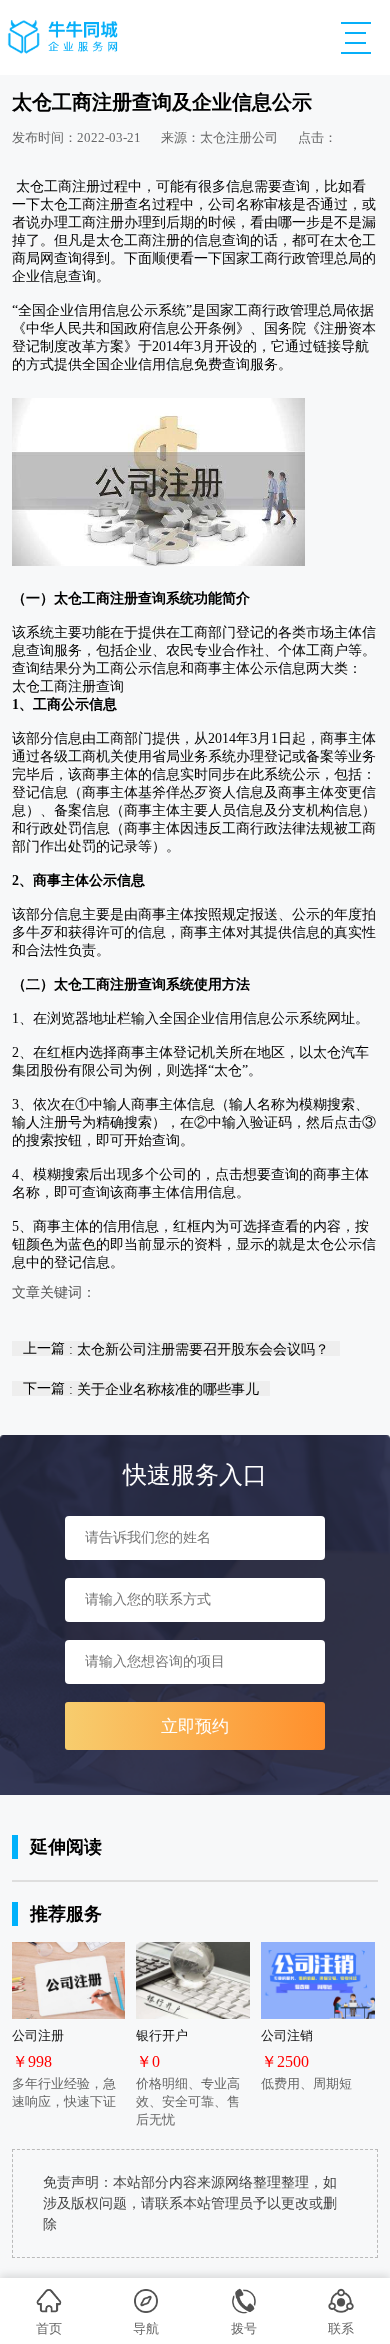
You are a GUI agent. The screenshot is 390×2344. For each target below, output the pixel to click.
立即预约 (195, 1726)
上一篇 (176, 1348)
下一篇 (141, 1388)
